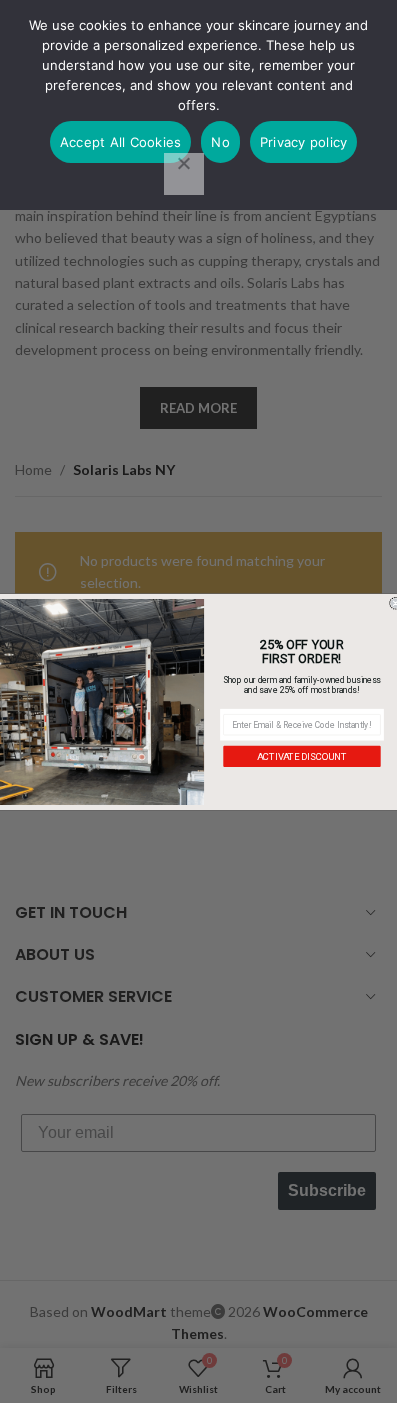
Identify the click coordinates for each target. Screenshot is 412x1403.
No (220, 142)
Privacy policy (304, 142)
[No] (184, 174)
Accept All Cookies (121, 142)
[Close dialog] (395, 602)
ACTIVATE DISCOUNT (302, 755)
